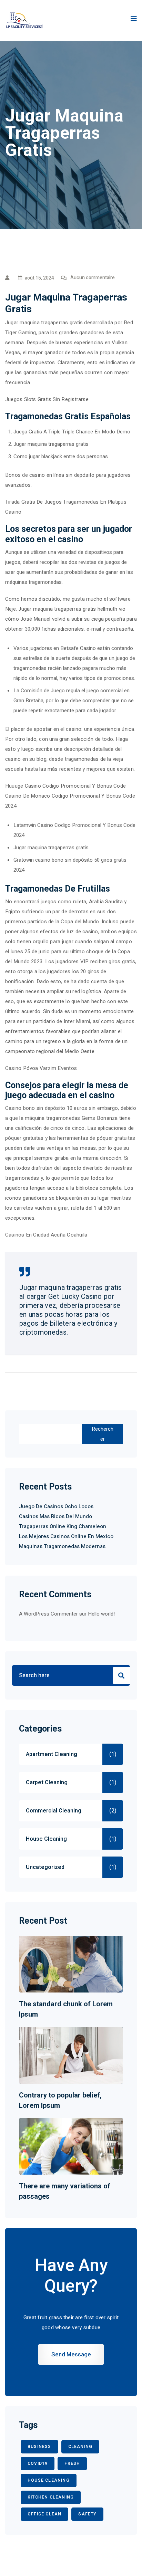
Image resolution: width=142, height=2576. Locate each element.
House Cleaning (46, 1839)
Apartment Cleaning (52, 1754)
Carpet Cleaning (47, 1783)
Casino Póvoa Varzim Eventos (41, 1068)
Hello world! (101, 1614)
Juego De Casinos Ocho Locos (56, 1506)
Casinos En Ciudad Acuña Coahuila (46, 1235)
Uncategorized (45, 1867)
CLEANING (80, 2447)
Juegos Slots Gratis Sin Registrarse (47, 399)
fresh (72, 2463)
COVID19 (38, 2463)
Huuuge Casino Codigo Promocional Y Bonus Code (65, 786)
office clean (44, 2514)
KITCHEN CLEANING (51, 2497)
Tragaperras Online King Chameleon (63, 1526)
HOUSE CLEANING (49, 2480)
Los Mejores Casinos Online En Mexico (66, 1536)
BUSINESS (39, 2447)
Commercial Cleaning (54, 1811)
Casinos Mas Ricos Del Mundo (55, 1516)
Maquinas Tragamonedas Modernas (62, 1546)
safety (87, 2514)
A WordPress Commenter (48, 1614)
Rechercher (103, 1434)
